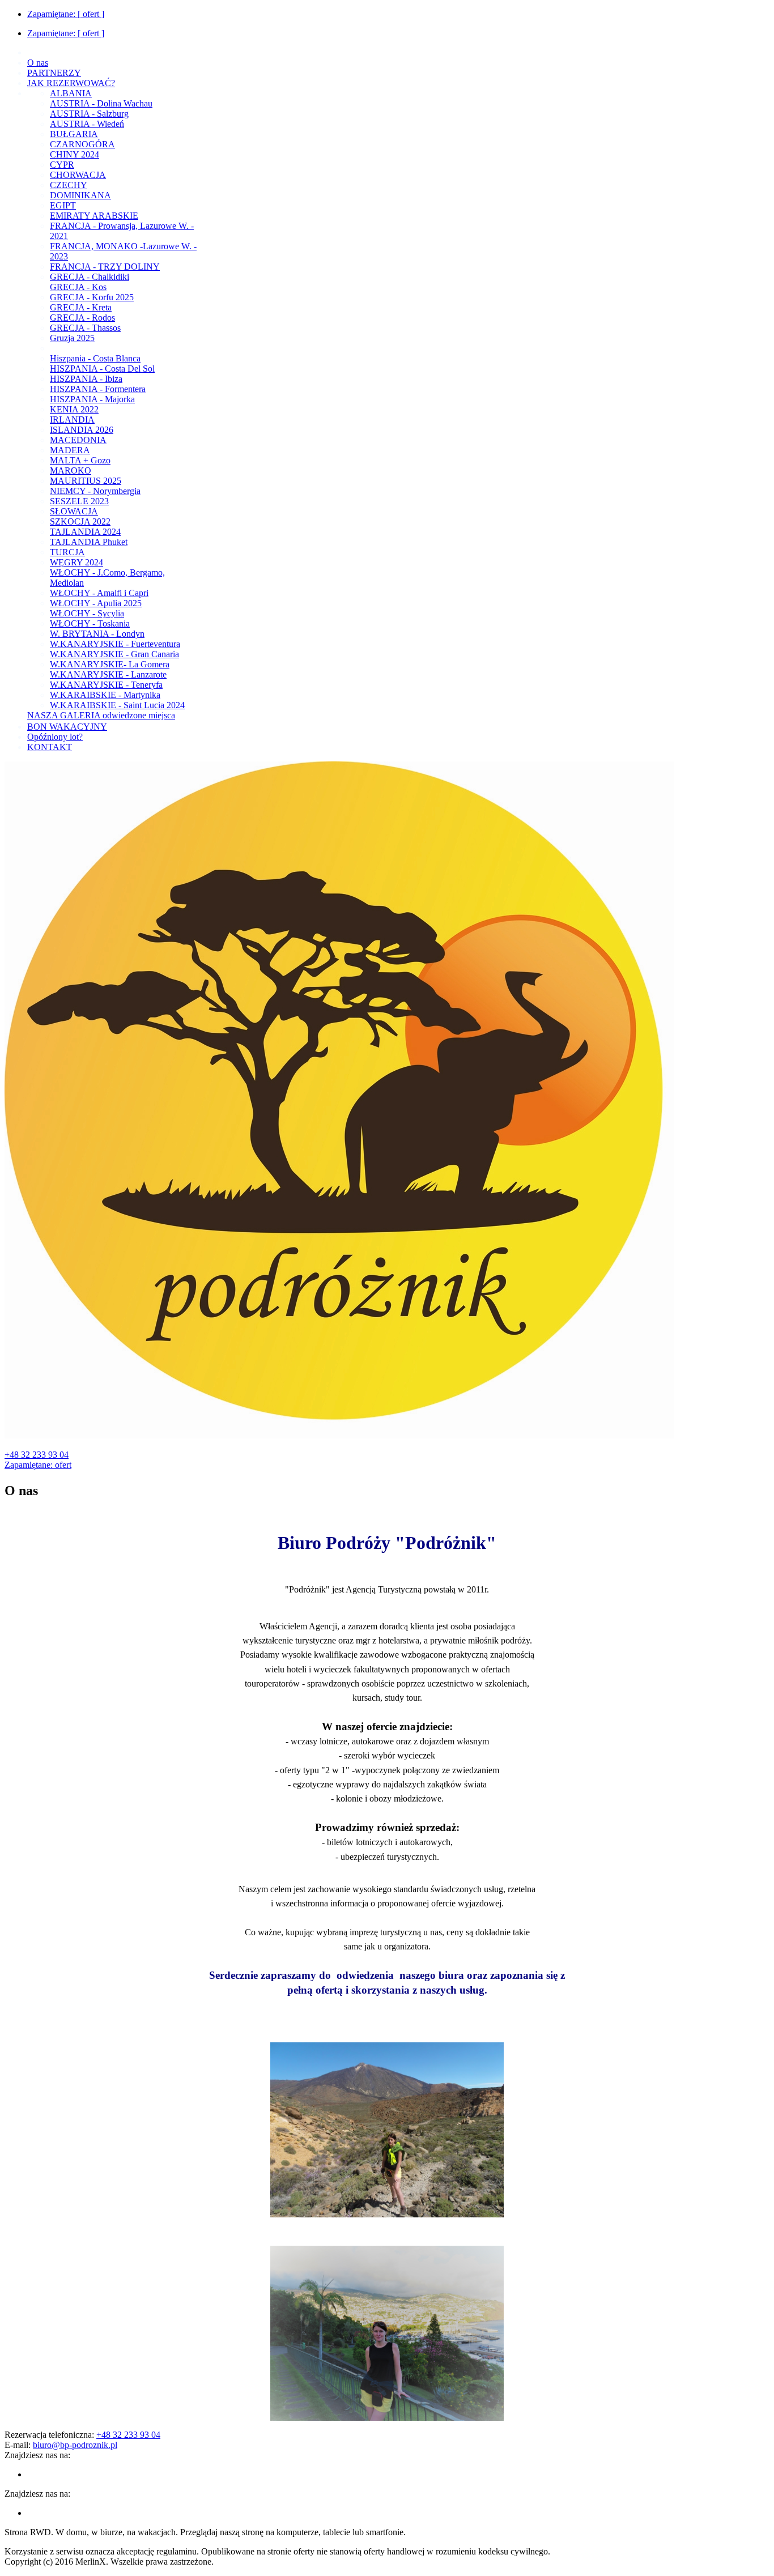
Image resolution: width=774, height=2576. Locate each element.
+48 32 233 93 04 (37, 1455)
